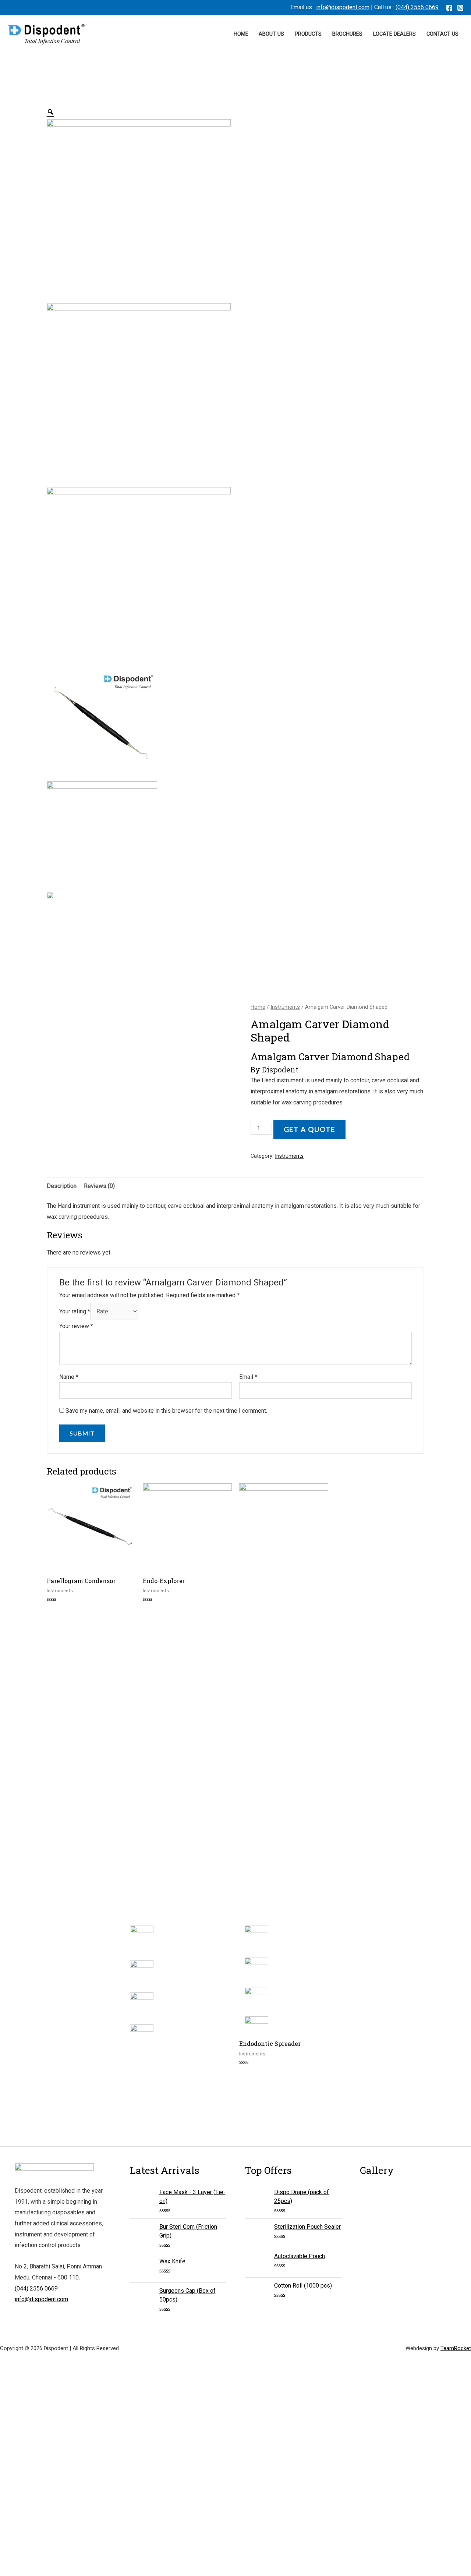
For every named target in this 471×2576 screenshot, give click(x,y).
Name (69, 1377)
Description (62, 1186)
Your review (76, 1326)
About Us (271, 34)
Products (308, 34)
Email (248, 1377)
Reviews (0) (99, 1186)
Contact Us (442, 34)
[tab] (62, 1186)
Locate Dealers (394, 34)
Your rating (75, 1311)
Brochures (347, 34)
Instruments (285, 1007)
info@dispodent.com (343, 7)
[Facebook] (449, 8)
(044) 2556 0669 (417, 7)
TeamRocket (456, 2348)
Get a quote (309, 1129)
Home (241, 34)
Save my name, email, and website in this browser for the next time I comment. (166, 1411)
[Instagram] (460, 8)
